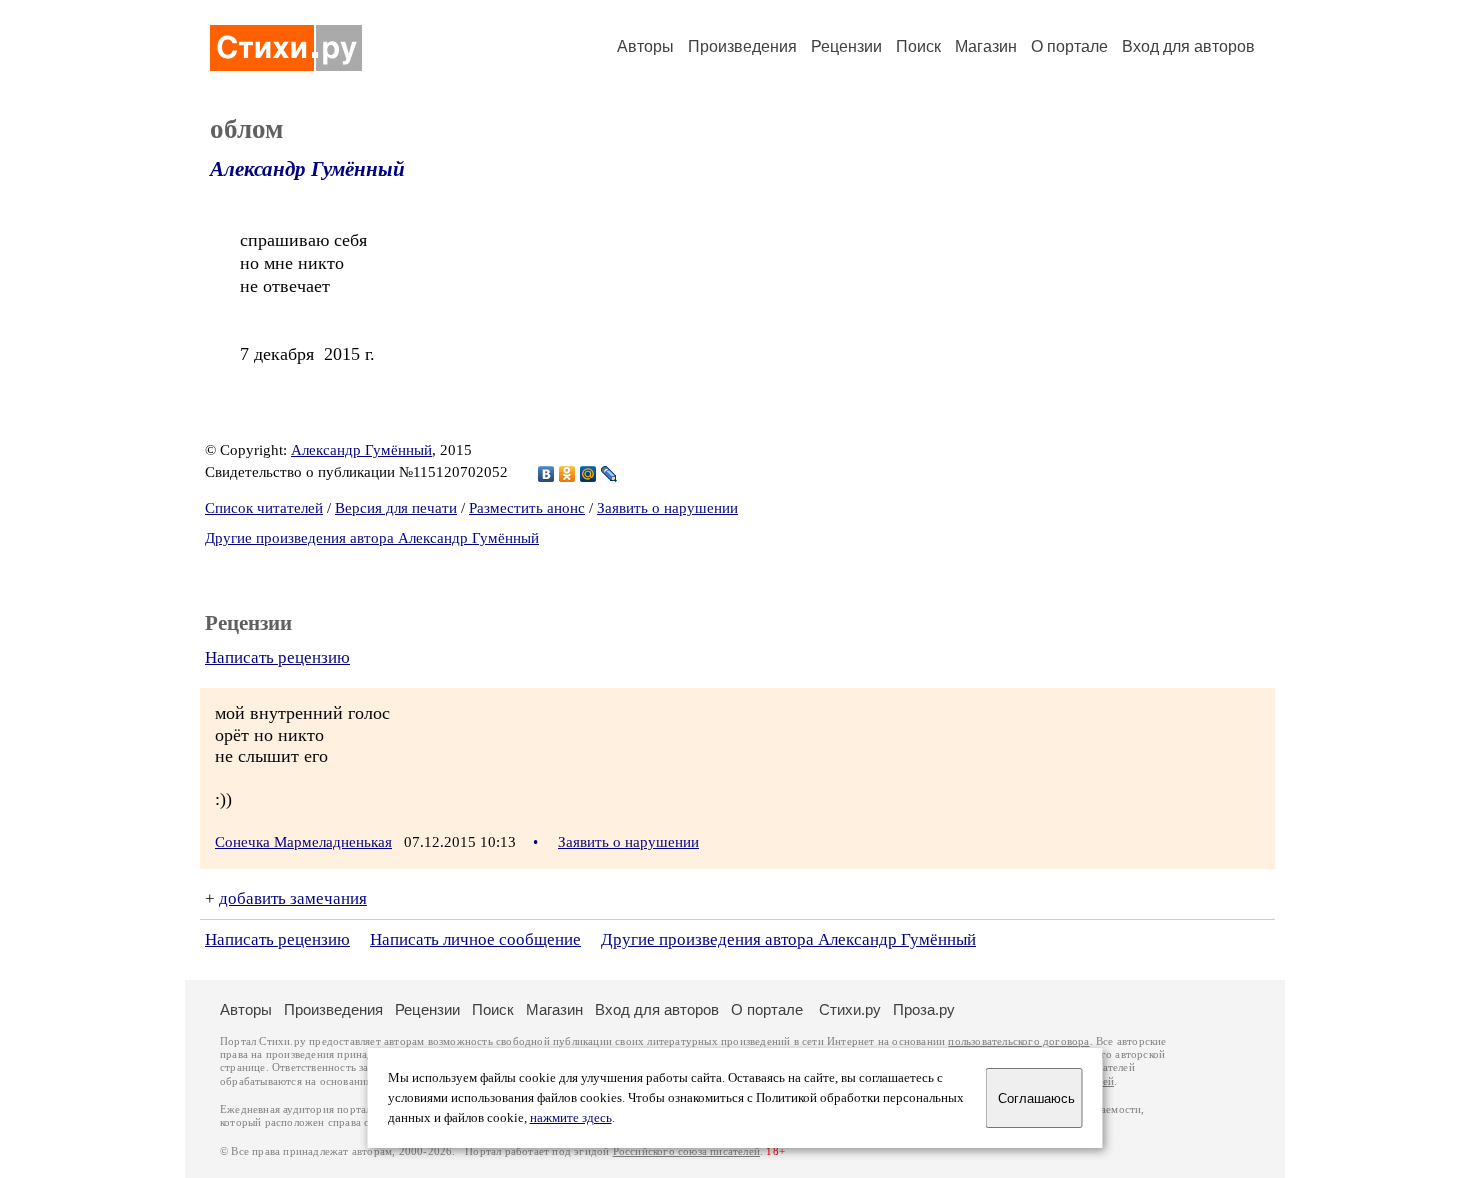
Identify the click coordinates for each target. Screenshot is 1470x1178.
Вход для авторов (1188, 46)
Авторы (645, 46)
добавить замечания (293, 898)
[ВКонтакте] (546, 474)
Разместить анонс (527, 508)
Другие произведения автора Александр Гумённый (372, 538)
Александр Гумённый (307, 169)
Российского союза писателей (686, 1151)
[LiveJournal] (609, 474)
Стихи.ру (850, 1009)
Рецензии (846, 46)
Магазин (986, 46)
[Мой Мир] (588, 474)
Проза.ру (924, 1009)
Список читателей (264, 508)
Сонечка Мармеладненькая (303, 842)
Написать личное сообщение (475, 939)
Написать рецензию (277, 657)
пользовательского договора (1018, 1041)
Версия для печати (396, 508)
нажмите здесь (571, 1118)
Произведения (742, 46)
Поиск (918, 46)
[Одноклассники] (567, 474)
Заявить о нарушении (667, 508)
